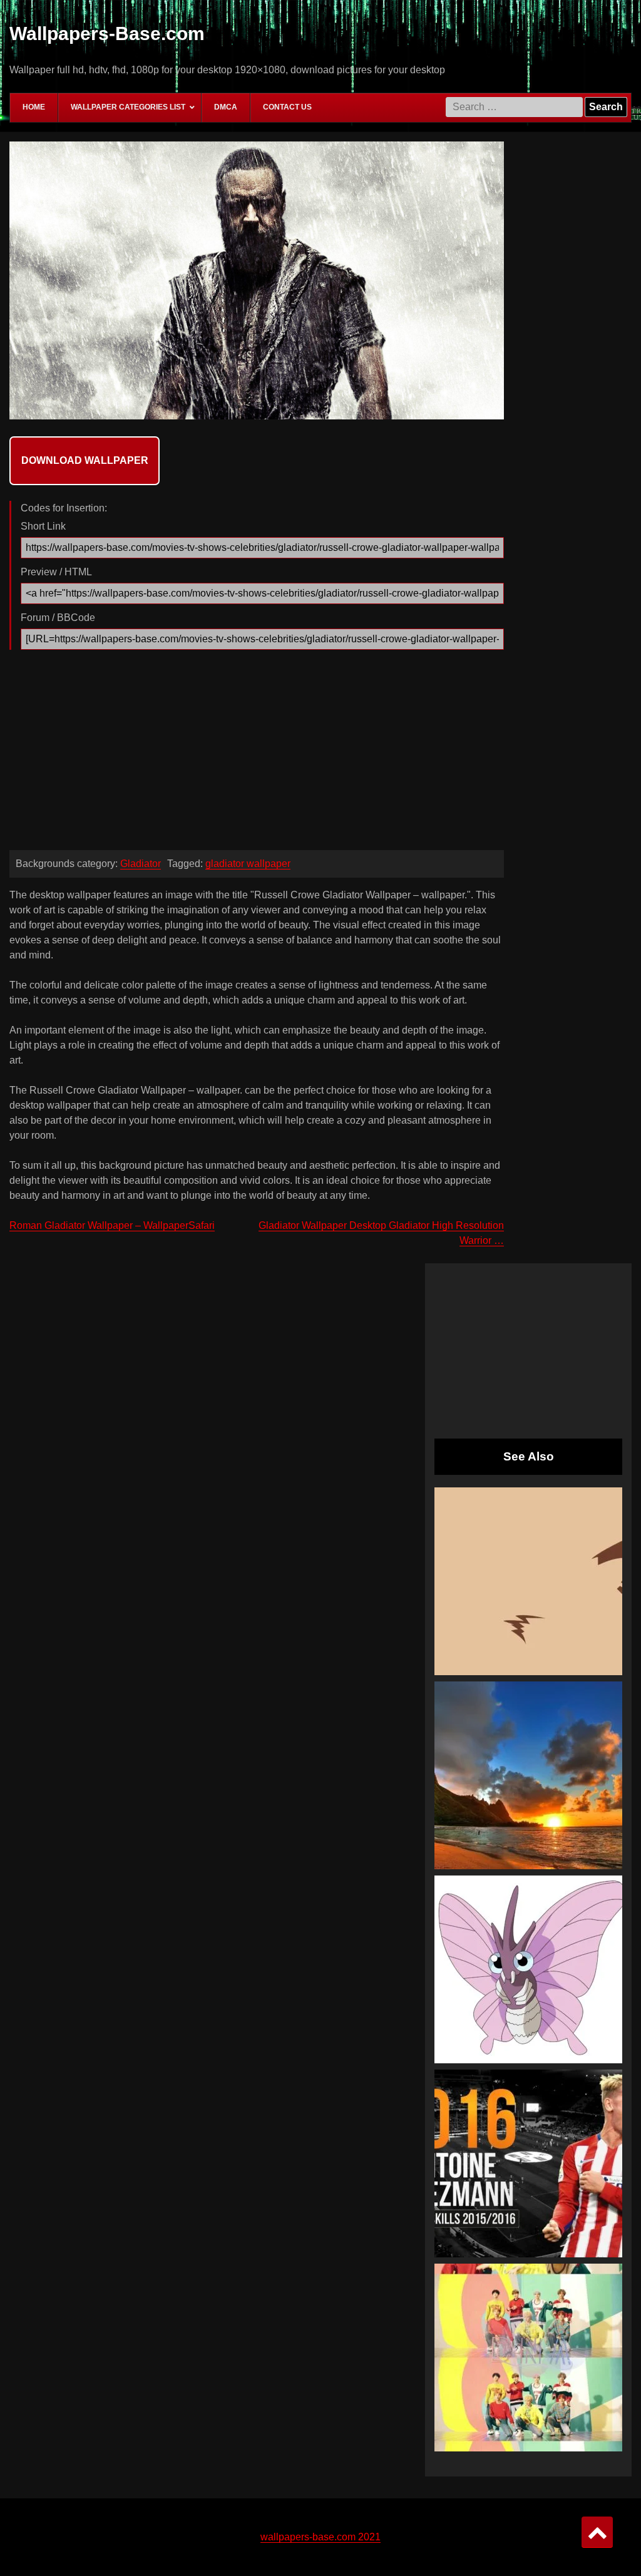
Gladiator (141, 864)
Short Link (43, 526)
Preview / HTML (56, 572)
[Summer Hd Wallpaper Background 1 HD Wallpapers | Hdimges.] (528, 1775)
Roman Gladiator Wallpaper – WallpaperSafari (112, 1225)
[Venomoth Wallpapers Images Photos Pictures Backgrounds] (528, 1969)
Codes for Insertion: (64, 508)
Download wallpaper (85, 460)
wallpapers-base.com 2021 (320, 2537)
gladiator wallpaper (248, 864)
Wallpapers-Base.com (107, 33)
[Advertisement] (257, 753)
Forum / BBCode (58, 618)
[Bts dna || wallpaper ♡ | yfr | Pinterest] (528, 2358)
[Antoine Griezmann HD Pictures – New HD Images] (528, 2163)
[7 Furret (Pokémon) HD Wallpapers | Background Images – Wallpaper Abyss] (528, 1581)
